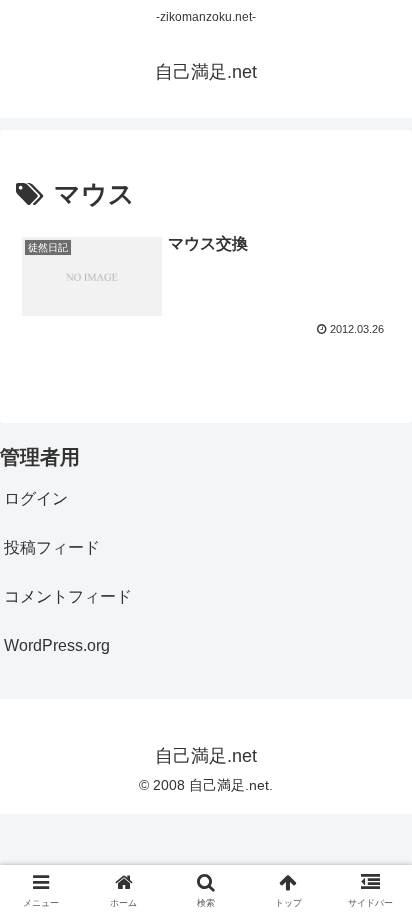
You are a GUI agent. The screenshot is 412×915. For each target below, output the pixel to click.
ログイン (36, 498)
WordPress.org (57, 645)
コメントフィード (68, 596)
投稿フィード (52, 547)
